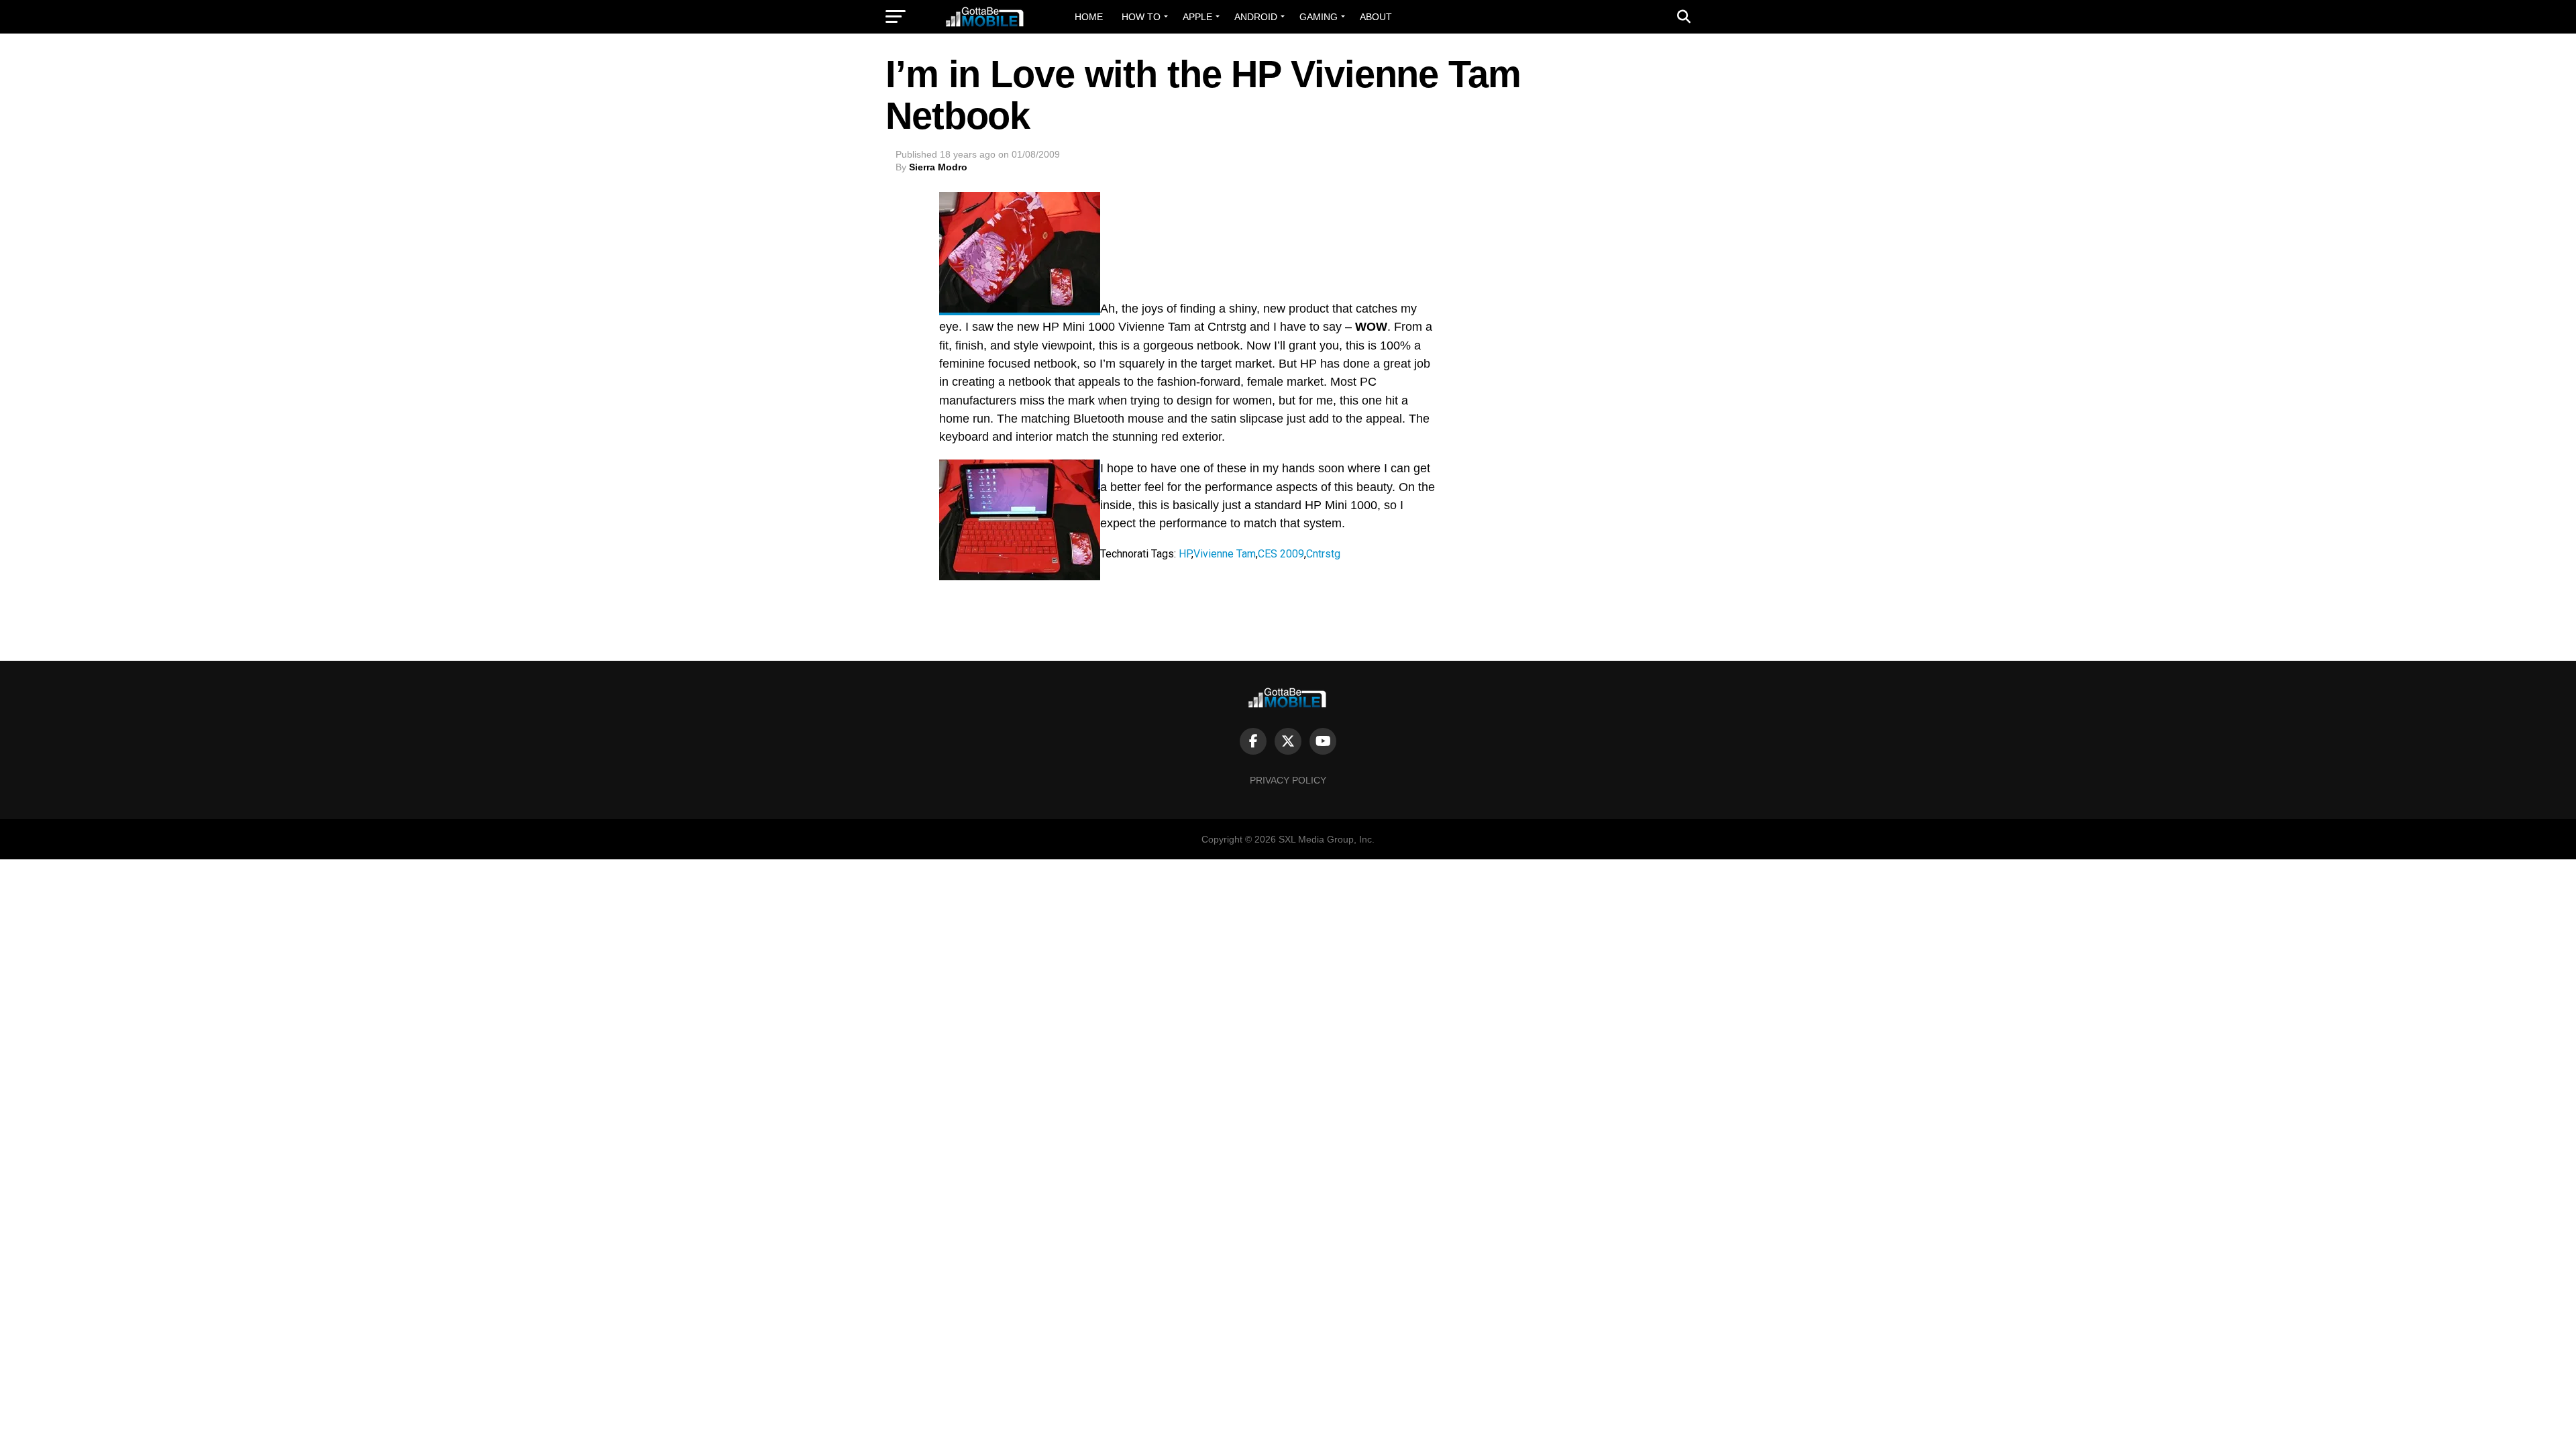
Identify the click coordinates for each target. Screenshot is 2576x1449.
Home (1089, 17)
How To (1141, 17)
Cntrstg (1323, 554)
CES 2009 (1281, 554)
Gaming (1319, 17)
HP (1185, 554)
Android (1256, 17)
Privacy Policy (1288, 780)
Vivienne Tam (1225, 554)
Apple (1197, 17)
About (1376, 17)
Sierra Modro (938, 167)
